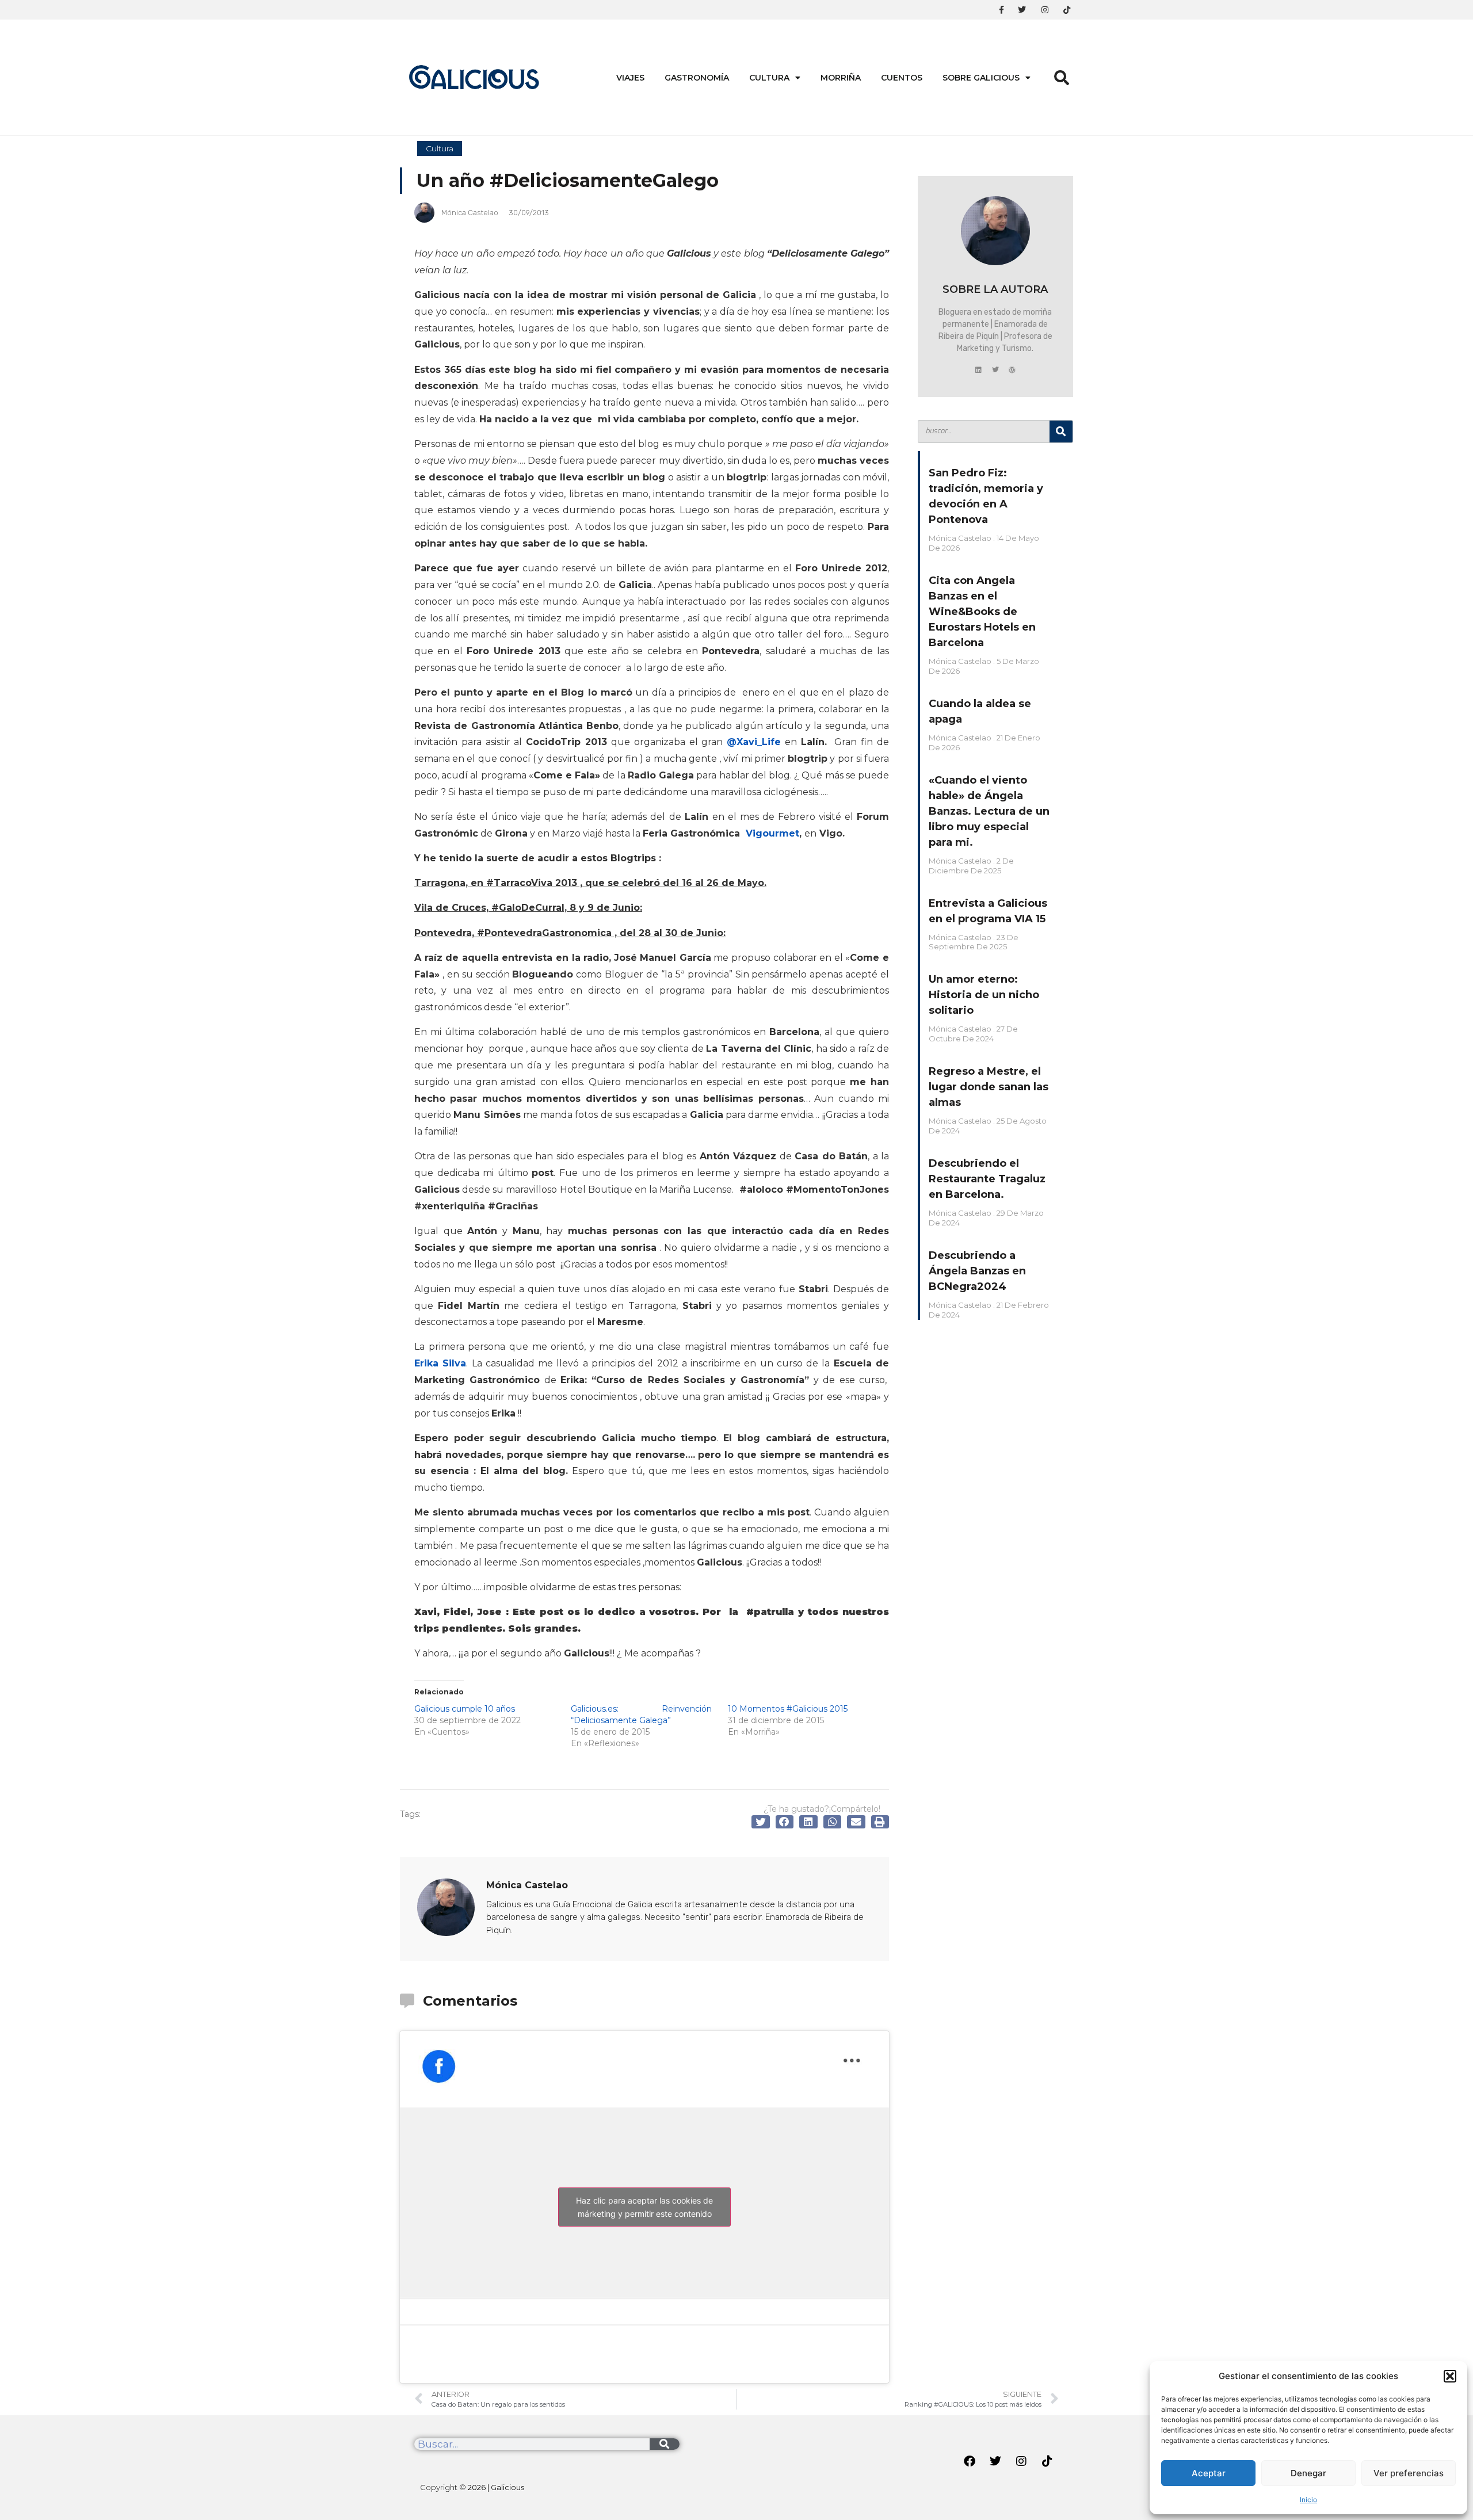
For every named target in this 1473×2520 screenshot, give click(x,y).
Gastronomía (697, 78)
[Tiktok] (1047, 2461)
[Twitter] (995, 370)
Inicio (1308, 2500)
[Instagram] (1021, 2461)
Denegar (1308, 2473)
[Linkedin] (979, 370)
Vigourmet (772, 833)
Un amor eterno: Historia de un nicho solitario (984, 995)
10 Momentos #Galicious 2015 (788, 1709)
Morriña (841, 78)
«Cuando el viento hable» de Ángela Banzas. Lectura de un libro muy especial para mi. (989, 811)
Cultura (769, 78)
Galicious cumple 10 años (465, 1709)
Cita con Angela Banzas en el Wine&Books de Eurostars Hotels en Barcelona (982, 612)
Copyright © (472, 2487)
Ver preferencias (1409, 2473)
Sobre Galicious (981, 78)
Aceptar (1209, 2473)
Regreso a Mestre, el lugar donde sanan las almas (989, 1087)
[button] (1450, 2376)
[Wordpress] (1012, 370)
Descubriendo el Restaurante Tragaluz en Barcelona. (987, 1179)
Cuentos (902, 78)
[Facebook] (970, 2461)
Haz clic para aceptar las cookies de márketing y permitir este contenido (644, 2207)
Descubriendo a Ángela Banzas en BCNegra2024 (977, 1271)
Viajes (630, 78)
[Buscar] (1061, 432)
